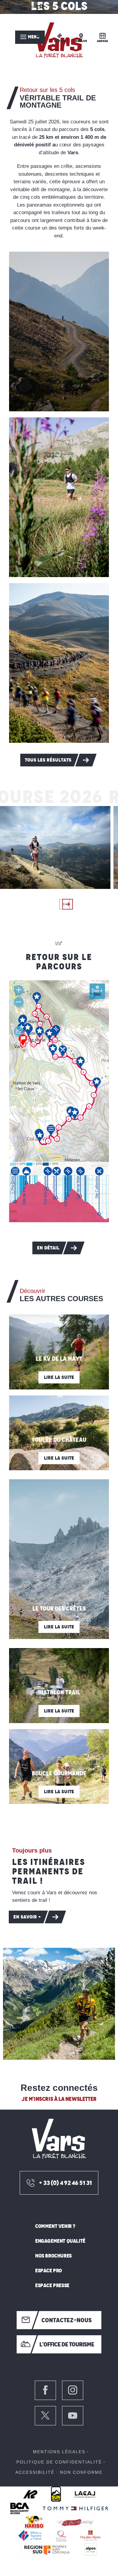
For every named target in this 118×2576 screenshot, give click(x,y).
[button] (59, 331)
